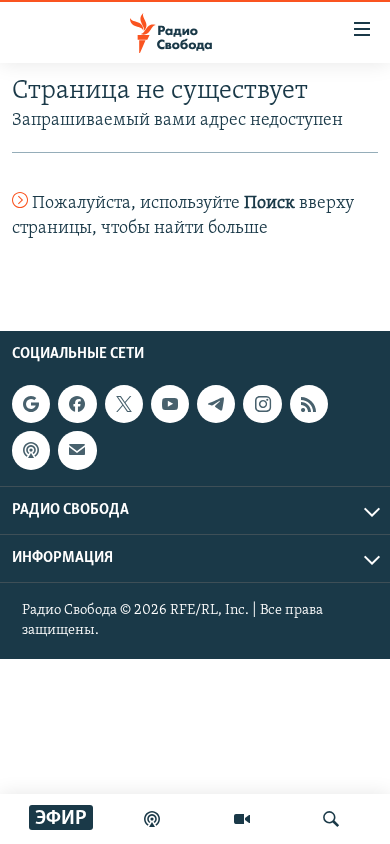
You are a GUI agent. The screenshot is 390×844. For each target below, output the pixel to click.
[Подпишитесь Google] (31, 404)
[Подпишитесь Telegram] (216, 404)
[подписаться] (77, 450)
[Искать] (331, 819)
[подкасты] (152, 819)
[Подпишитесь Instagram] (262, 404)
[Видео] (242, 819)
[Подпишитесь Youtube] (170, 404)
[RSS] (309, 404)
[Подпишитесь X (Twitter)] (124, 404)
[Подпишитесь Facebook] (77, 404)
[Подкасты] (31, 450)
